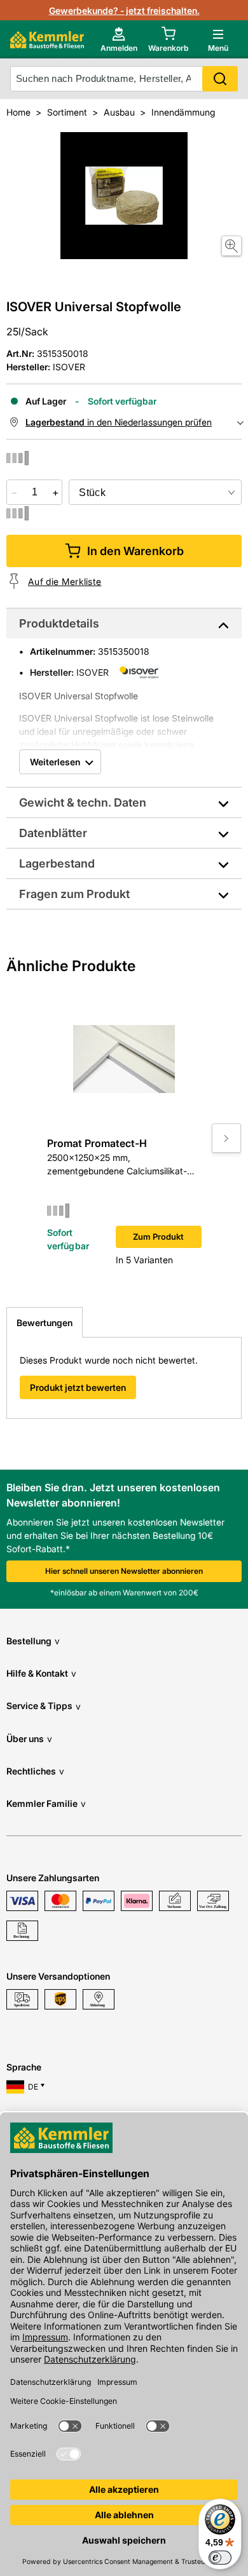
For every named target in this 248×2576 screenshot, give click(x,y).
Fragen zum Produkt (74, 894)
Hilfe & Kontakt (41, 1673)
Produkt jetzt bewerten (78, 1387)
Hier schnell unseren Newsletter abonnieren (124, 1571)
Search (220, 79)
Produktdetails (59, 623)
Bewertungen (45, 1323)
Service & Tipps (44, 1706)
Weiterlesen (55, 762)
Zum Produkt (158, 1237)
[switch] (220, 2558)
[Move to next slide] (226, 1138)
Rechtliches (35, 1771)
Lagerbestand (57, 863)
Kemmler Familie (46, 1803)
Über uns (29, 1739)
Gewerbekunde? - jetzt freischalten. (124, 10)
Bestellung (33, 1641)
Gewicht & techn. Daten (83, 802)
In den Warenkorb (135, 551)
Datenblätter (53, 833)
